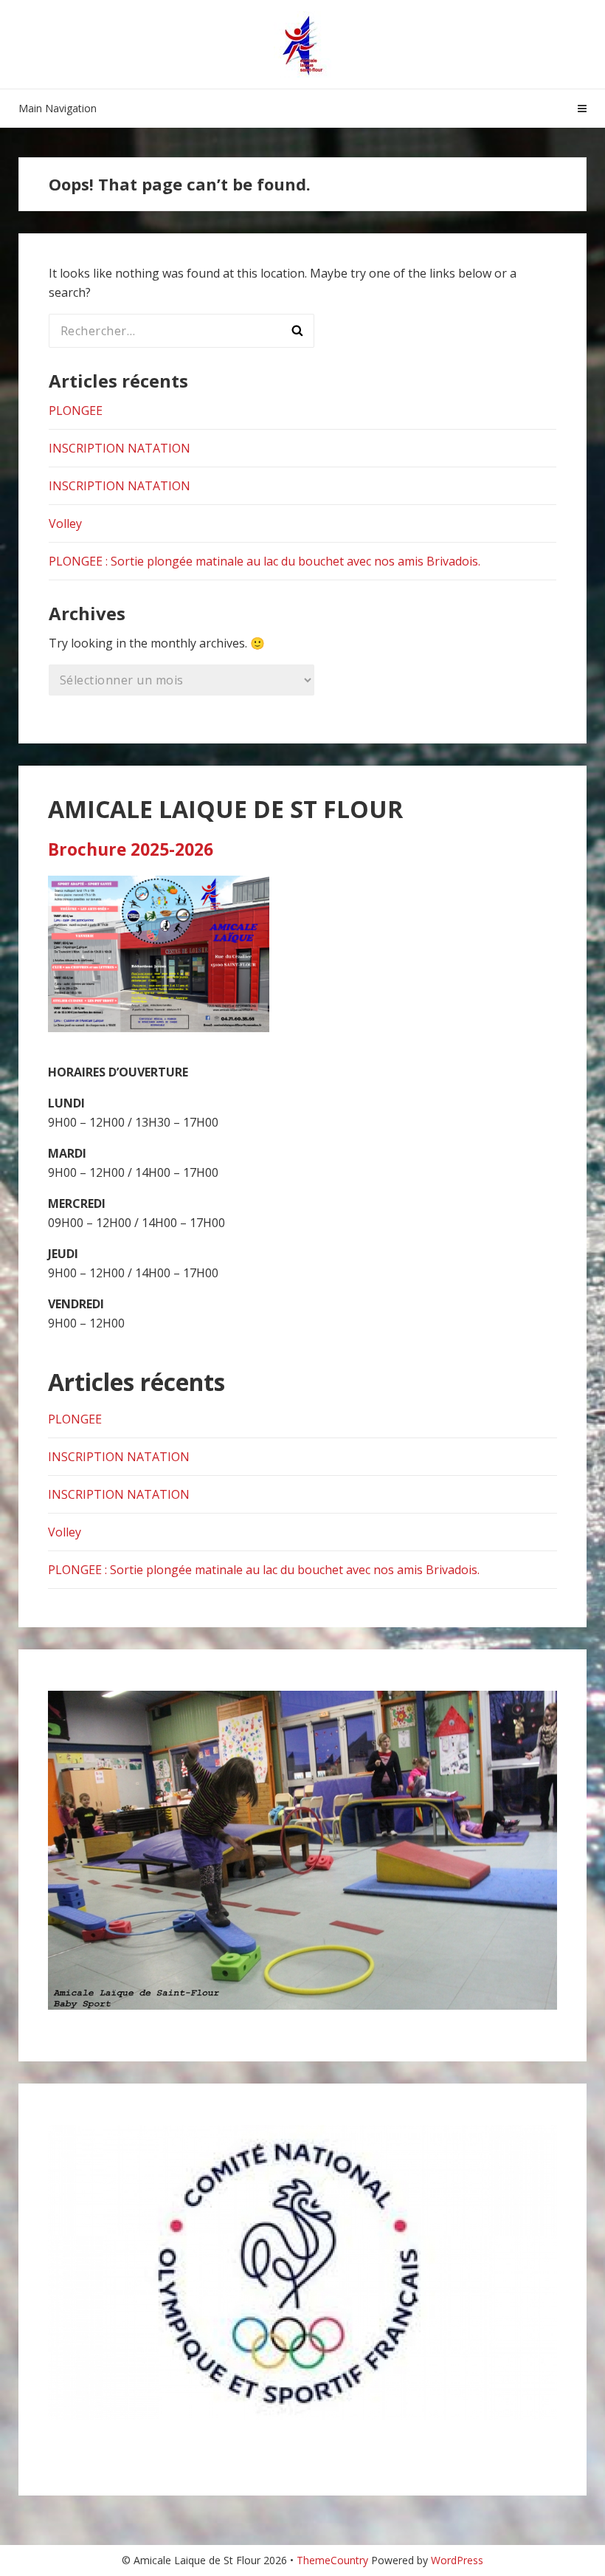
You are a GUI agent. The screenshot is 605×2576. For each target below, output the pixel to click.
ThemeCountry (332, 2560)
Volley (65, 523)
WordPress (457, 2560)
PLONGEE (76, 411)
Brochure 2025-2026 (131, 849)
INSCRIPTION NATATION (120, 448)
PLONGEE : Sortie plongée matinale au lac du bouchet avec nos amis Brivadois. (265, 561)
